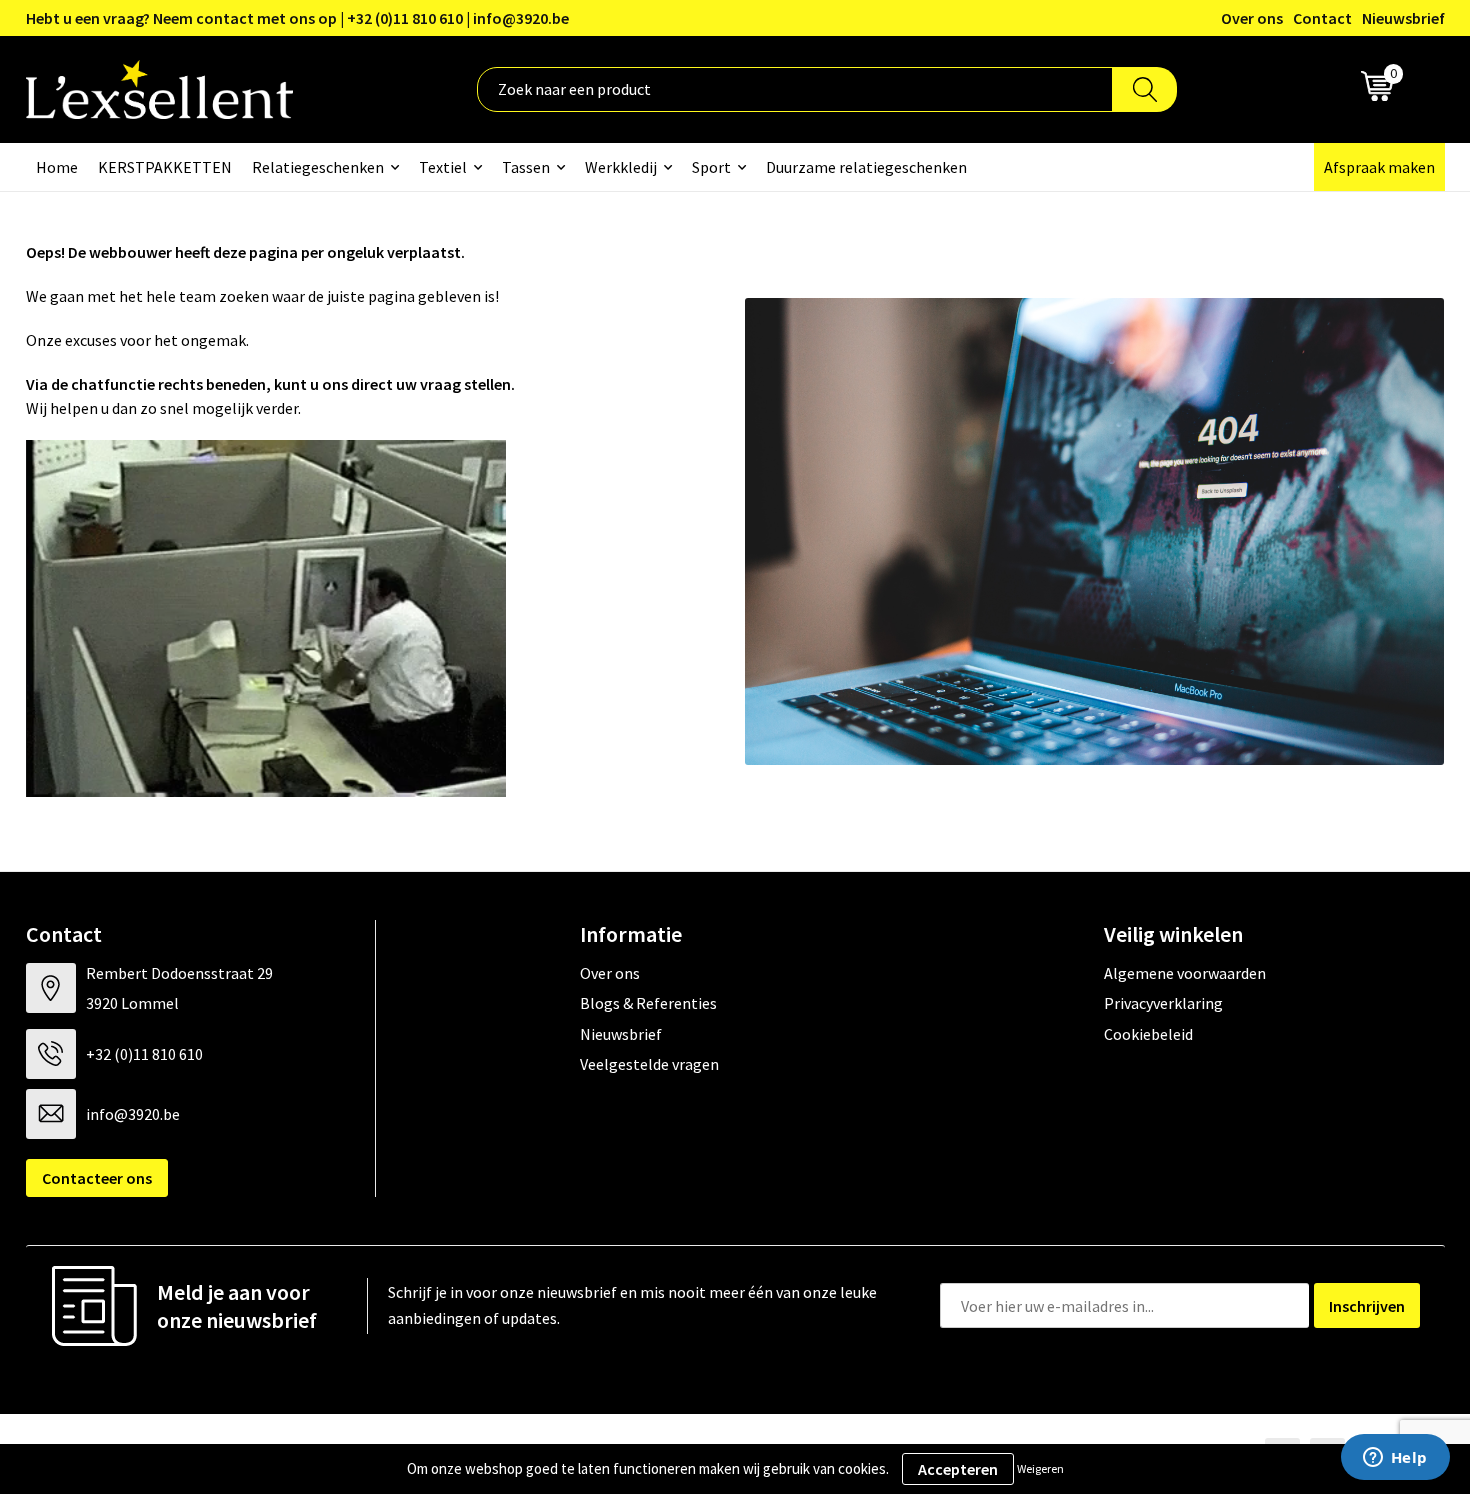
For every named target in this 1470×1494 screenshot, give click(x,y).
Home (57, 167)
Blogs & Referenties (648, 1003)
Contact (1322, 18)
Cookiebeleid (1148, 1034)
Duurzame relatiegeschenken (866, 167)
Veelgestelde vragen (649, 1064)
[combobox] (795, 89)
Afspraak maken (1379, 167)
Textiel (443, 167)
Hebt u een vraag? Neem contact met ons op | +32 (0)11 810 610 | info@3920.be (297, 18)
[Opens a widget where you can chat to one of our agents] (1395, 1459)
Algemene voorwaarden (1185, 973)
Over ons (1252, 18)
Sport (711, 167)
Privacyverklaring (1163, 1003)
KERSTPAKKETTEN (165, 167)
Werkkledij (621, 167)
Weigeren (1040, 1468)
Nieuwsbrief (1403, 18)
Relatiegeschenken (318, 167)
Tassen (526, 167)
